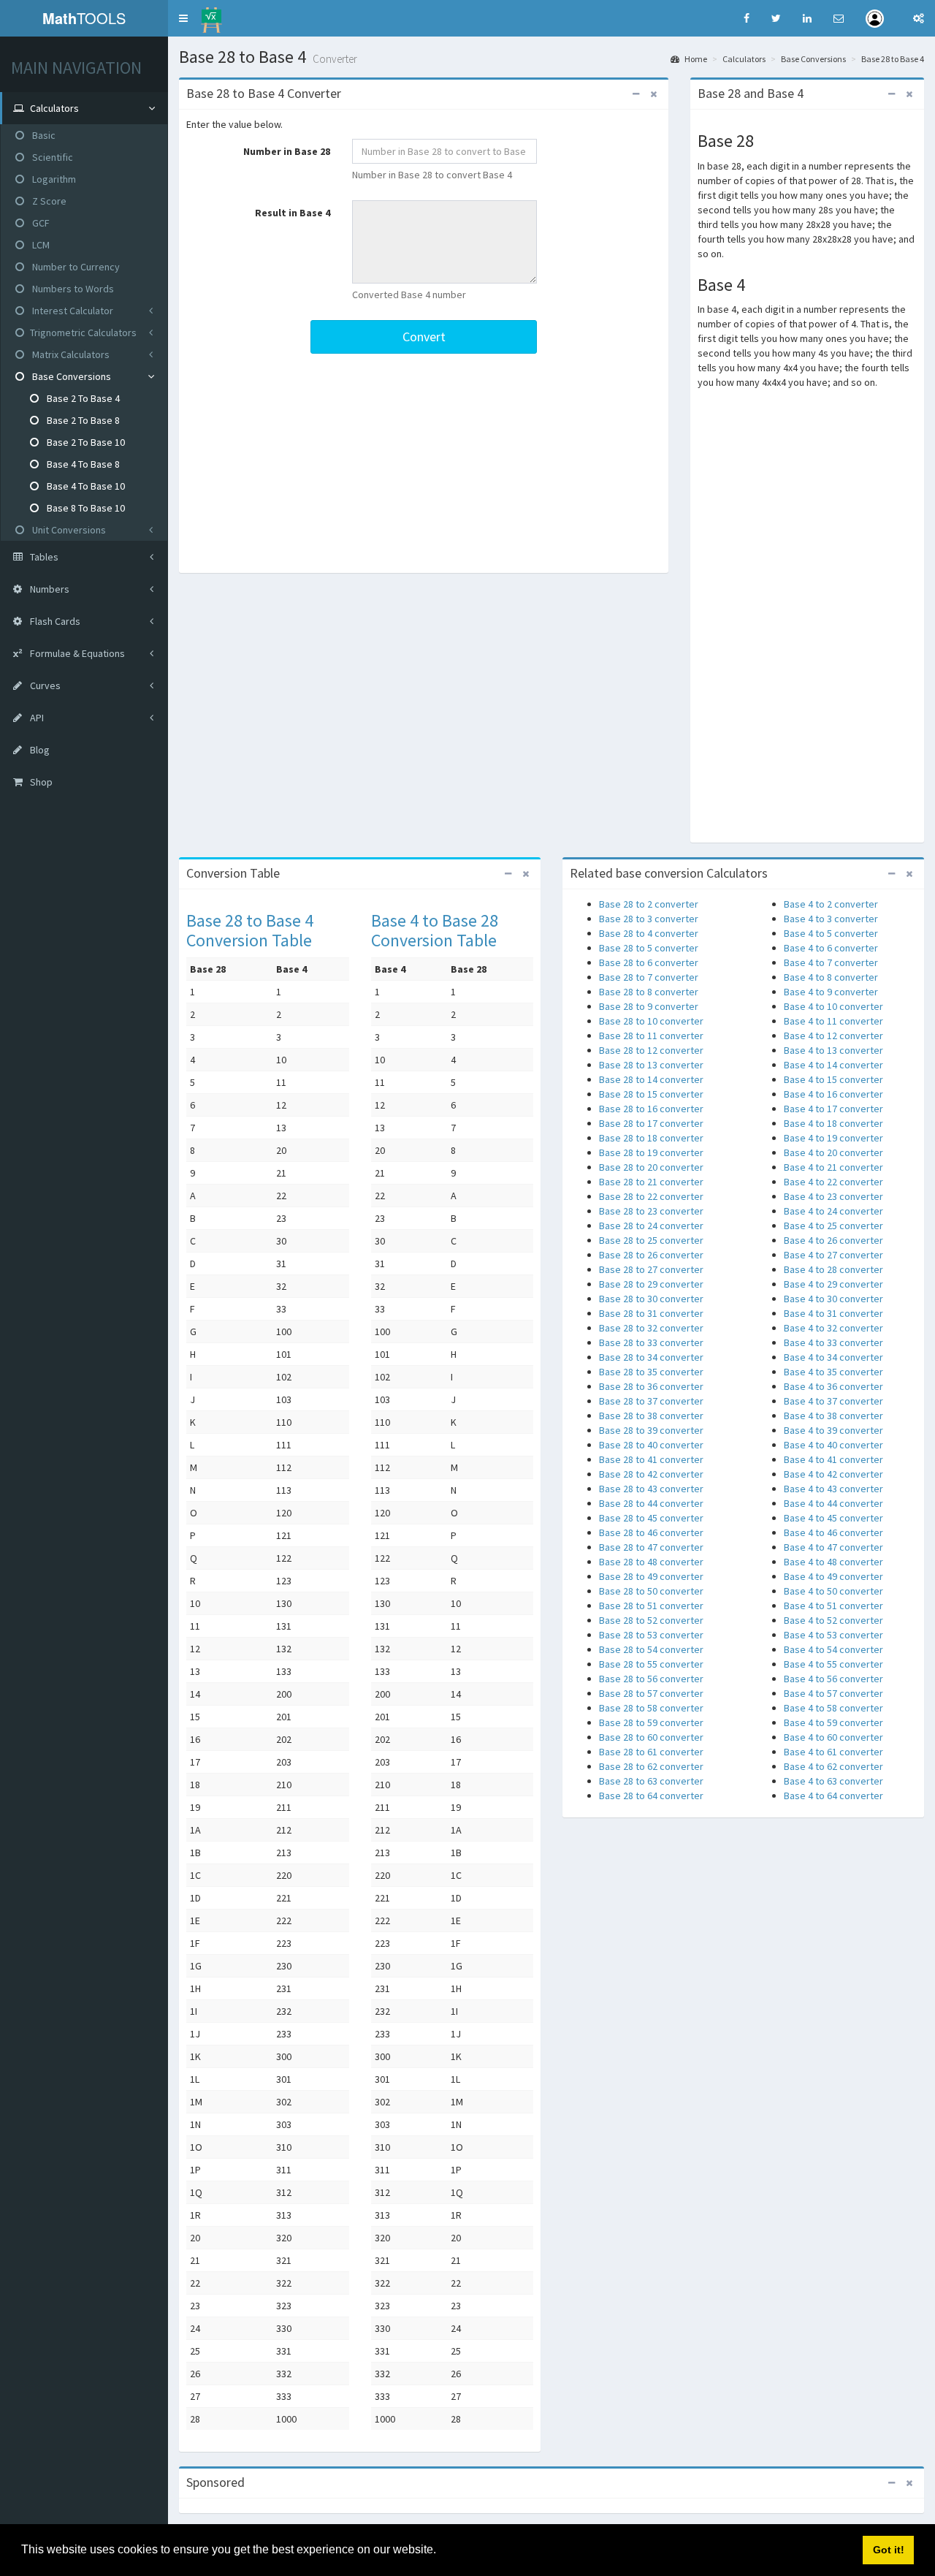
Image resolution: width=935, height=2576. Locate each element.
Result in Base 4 (293, 213)
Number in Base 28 (287, 151)
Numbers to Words (72, 289)
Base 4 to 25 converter (833, 1226)
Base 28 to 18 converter (651, 1138)
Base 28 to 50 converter (651, 1591)
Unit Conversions (68, 530)
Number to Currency (75, 267)
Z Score (48, 201)
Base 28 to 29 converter (651, 1284)
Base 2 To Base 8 (82, 420)
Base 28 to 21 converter (651, 1182)
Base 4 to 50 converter (833, 1591)
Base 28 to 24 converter (651, 1226)
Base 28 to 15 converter (651, 1094)
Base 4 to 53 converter (833, 1635)
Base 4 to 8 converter (831, 977)
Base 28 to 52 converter (651, 1620)
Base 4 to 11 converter (833, 1021)
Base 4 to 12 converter (833, 1036)
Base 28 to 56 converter (651, 1679)
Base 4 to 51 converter (833, 1606)
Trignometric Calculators (83, 333)
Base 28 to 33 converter (651, 1342)
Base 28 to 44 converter (651, 1503)
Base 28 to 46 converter (651, 1532)
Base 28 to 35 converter (651, 1372)
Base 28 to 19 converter (651, 1152)
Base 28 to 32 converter (651, 1328)
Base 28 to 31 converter (651, 1313)
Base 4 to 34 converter (833, 1357)
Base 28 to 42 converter (651, 1474)
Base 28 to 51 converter (651, 1606)
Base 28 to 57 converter (651, 1693)
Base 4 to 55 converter (833, 1664)
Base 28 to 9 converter (649, 1006)
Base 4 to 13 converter (833, 1050)
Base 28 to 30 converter (651, 1299)
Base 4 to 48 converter (833, 1562)
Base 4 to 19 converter (833, 1138)
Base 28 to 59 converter (651, 1722)
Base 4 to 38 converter (833, 1416)
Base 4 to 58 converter (833, 1708)
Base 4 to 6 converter (831, 948)
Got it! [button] (889, 2550)
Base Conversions (70, 376)
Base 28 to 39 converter (651, 1430)
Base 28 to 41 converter (651, 1459)
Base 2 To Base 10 (85, 442)
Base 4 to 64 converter (833, 1796)
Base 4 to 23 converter (833, 1196)
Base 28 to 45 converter (651, 1518)
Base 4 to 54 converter (833, 1649)
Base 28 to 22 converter (651, 1196)
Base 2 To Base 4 (82, 398)
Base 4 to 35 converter (833, 1372)
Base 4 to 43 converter (833, 1489)
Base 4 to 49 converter (833, 1576)
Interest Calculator (72, 311)
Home (695, 59)
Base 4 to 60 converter (833, 1737)
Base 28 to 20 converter (651, 1167)
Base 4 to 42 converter (833, 1474)
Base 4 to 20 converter (833, 1152)
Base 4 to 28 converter (833, 1269)
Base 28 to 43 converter (651, 1489)
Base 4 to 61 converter (833, 1752)
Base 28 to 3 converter (649, 919)
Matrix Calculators (70, 354)
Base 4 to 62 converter (833, 1766)
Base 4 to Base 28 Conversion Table (435, 930)
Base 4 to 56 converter (833, 1679)
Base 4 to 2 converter (831, 904)
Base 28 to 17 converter (651, 1123)
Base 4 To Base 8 (82, 464)
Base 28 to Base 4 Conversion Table (250, 930)
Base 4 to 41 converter (833, 1459)
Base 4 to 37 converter (833, 1401)
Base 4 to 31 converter (833, 1313)
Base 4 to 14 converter (833, 1065)
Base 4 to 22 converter (833, 1182)
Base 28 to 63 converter (651, 1781)
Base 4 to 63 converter (833, 1781)
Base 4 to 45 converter (833, 1518)
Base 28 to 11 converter (651, 1036)
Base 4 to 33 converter (833, 1342)
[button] (183, 18)
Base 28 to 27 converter (651, 1269)
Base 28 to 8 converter (649, 992)
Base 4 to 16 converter (833, 1094)
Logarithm (53, 179)
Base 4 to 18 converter (833, 1123)
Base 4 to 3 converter (831, 919)
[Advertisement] (424, 463)
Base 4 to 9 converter (831, 992)
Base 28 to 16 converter (651, 1109)
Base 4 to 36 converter (833, 1386)
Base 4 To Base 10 (85, 486)
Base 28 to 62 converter (651, 1766)
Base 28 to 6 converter (649, 962)
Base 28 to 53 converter (651, 1635)
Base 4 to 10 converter (833, 1006)
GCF (40, 223)
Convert (424, 337)
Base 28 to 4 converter (649, 933)
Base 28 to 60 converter (651, 1737)
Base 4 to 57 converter (833, 1693)
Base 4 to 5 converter (831, 933)
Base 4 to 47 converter (833, 1547)
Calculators (744, 59)
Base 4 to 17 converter (833, 1109)
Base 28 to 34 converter (651, 1357)
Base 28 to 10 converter (651, 1021)
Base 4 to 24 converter (833, 1211)
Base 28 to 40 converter (651, 1445)
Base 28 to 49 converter (651, 1576)
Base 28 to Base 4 (893, 59)
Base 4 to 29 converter (833, 1284)
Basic (43, 135)
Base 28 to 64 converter (651, 1796)
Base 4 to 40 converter (833, 1445)
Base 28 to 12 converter (651, 1050)
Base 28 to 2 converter (649, 904)
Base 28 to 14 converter (651, 1079)
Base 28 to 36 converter (651, 1386)
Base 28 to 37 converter (651, 1401)
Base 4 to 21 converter (833, 1167)
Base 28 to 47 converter (651, 1547)
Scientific (51, 157)
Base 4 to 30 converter (833, 1299)
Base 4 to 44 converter (833, 1503)
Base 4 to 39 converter (833, 1430)
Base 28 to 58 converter (651, 1708)
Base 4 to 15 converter (833, 1079)
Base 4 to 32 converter (833, 1328)
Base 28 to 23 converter (651, 1211)
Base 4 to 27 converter (833, 1255)
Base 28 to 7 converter (649, 977)
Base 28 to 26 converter (651, 1255)
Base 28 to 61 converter (651, 1752)
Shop (40, 782)
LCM (40, 245)
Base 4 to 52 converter (833, 1620)
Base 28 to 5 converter (649, 948)
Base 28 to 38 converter (651, 1416)
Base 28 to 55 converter (651, 1664)
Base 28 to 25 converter (651, 1240)
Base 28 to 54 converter (651, 1649)
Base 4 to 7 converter (831, 962)
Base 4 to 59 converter (833, 1722)
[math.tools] (211, 15)
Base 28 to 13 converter (651, 1065)
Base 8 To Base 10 (85, 508)
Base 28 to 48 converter (651, 1562)
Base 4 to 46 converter (833, 1532)
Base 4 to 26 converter (833, 1240)
